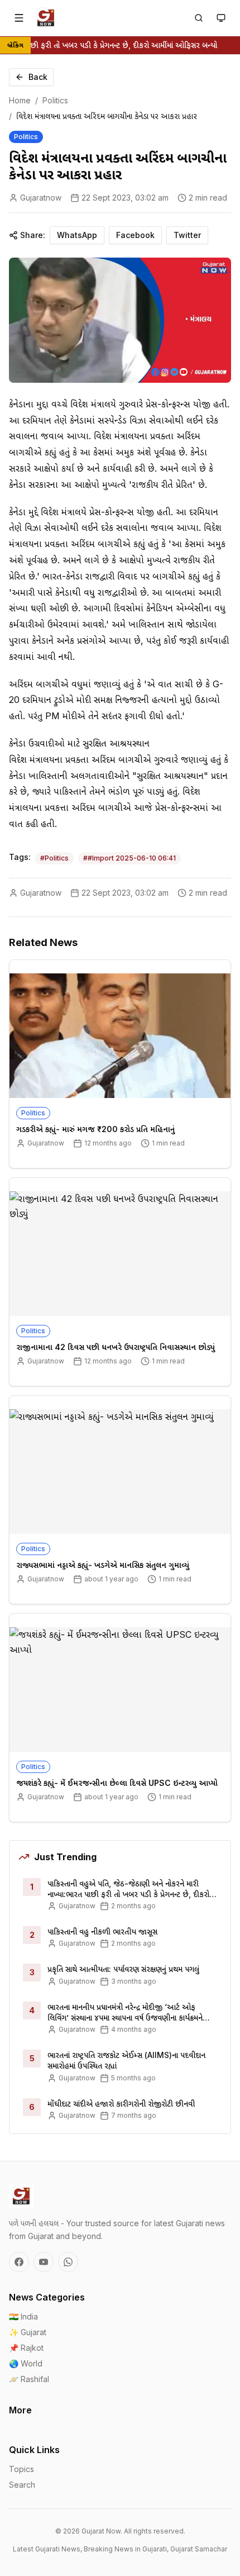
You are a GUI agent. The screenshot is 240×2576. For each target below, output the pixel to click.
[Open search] (199, 18)
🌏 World (26, 2363)
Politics (55, 100)
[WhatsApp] (68, 2262)
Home (20, 100)
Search (22, 2485)
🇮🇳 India (23, 2316)
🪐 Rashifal (29, 2379)
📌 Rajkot (26, 2348)
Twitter (187, 235)
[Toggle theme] (221, 18)
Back (38, 77)
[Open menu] (19, 18)
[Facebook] (19, 2262)
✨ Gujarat (28, 2332)
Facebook (135, 235)
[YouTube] (44, 2262)
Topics (21, 2469)
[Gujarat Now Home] (46, 18)
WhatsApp (77, 235)
